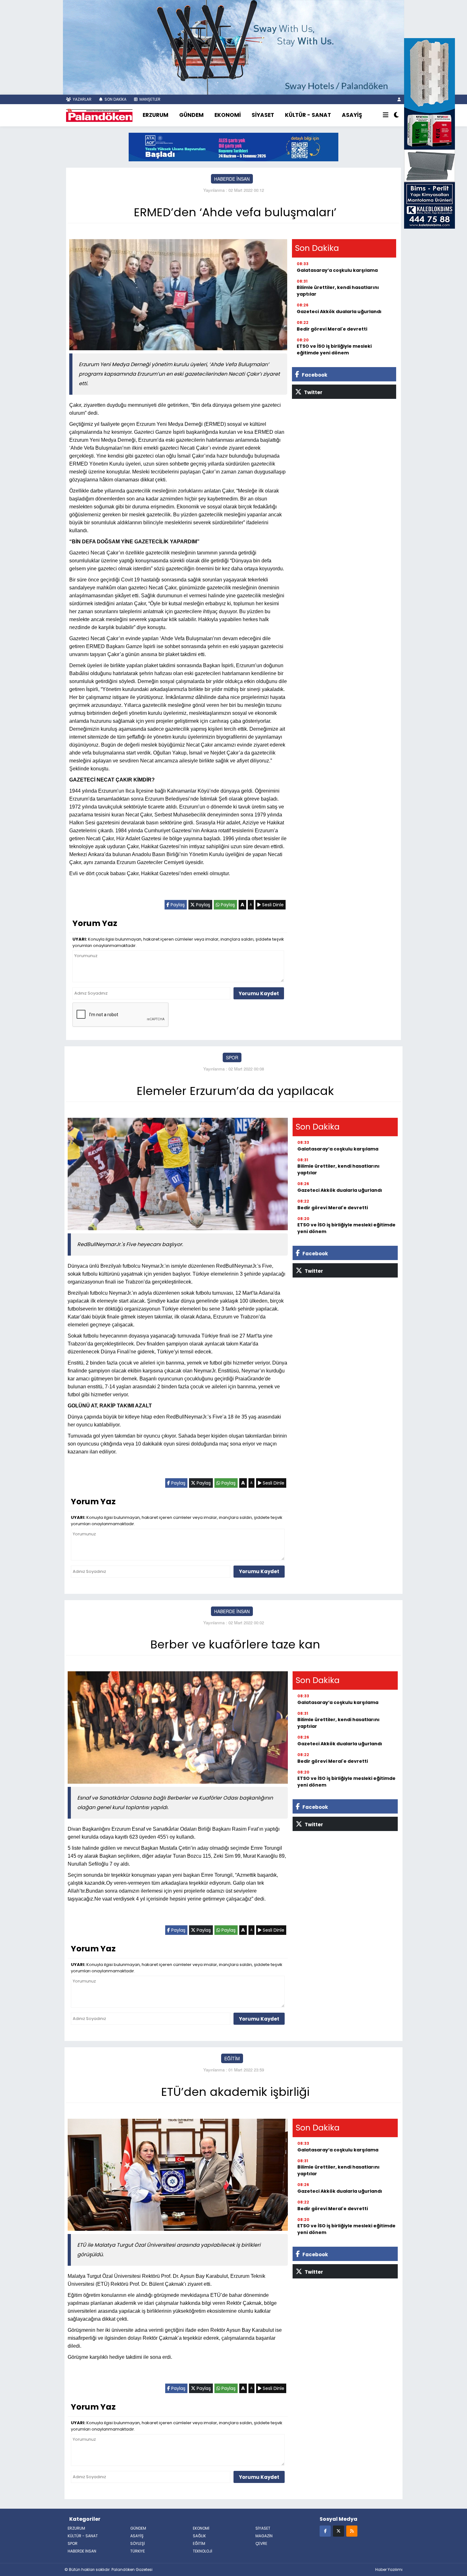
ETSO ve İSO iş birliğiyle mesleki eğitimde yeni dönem (334, 349)
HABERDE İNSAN (232, 179)
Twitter (313, 392)
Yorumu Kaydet (259, 993)
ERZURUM (156, 115)
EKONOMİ (228, 115)
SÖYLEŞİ (138, 2543)
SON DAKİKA (115, 99)
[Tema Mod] (396, 115)
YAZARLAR (82, 99)
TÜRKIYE (138, 2551)
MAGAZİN (264, 2536)
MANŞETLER (149, 99)
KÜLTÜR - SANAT (308, 115)
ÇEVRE (261, 2543)
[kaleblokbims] (430, 133)
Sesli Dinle (272, 905)
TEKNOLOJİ (203, 2551)
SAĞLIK (199, 2536)
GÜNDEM (191, 115)
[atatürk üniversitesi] (233, 146)
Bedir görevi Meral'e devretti (332, 329)
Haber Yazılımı (389, 2569)
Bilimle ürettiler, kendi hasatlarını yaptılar (338, 291)
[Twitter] (338, 2531)
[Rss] (352, 2531)
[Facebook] (325, 2531)
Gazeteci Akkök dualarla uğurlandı (339, 312)
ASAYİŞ (352, 115)
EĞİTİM (232, 2058)
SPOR (232, 1057)
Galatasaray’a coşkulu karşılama (337, 270)
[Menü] (386, 115)
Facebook (314, 375)
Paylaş (177, 905)
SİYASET (263, 115)
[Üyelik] (399, 99)
